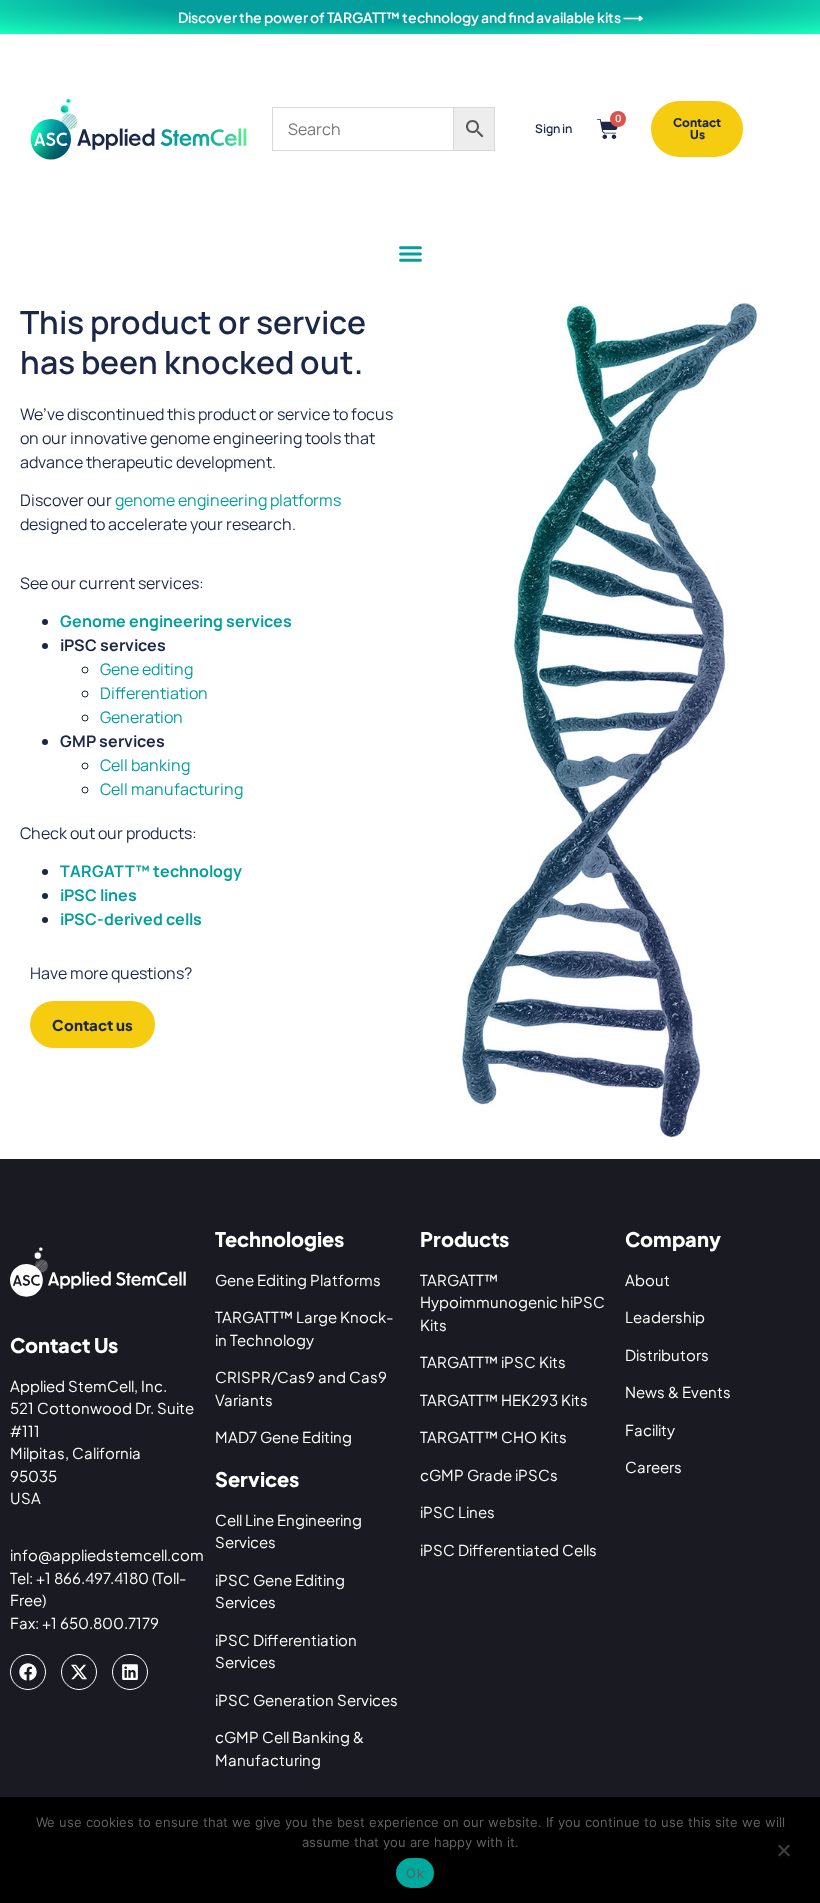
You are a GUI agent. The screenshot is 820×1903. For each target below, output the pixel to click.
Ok (415, 1873)
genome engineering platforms (228, 500)
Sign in (553, 128)
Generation (141, 717)
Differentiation (154, 693)
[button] (410, 253)
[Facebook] (28, 1672)
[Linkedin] (130, 1672)
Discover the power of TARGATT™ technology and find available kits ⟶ (410, 17)
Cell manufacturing (171, 789)
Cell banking (145, 765)
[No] (783, 1856)
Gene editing (146, 669)
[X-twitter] (79, 1672)
